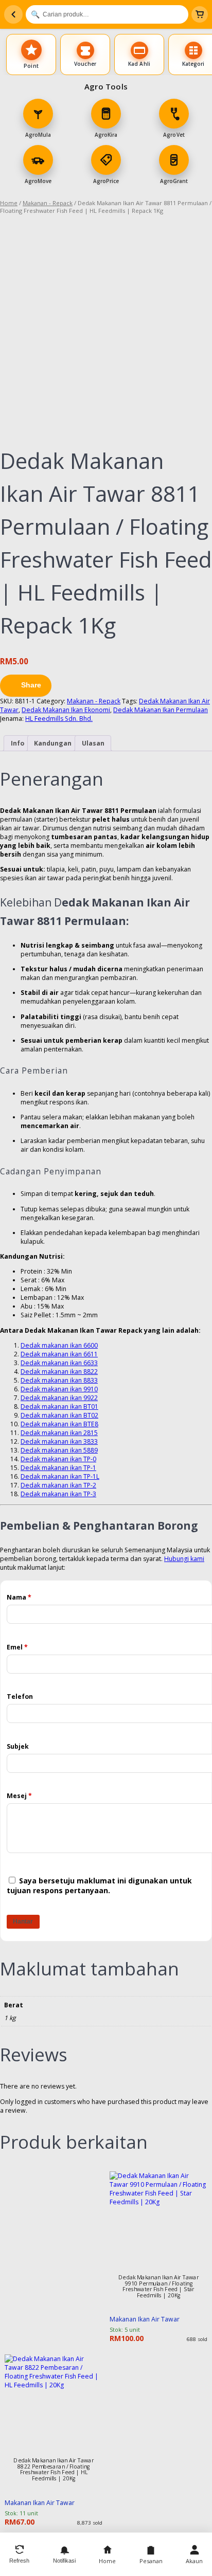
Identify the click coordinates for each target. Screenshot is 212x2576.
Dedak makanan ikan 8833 (59, 1380)
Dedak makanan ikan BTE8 (59, 1424)
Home (9, 203)
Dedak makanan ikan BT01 (59, 1407)
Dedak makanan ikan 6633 (59, 1363)
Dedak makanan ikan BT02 (59, 1415)
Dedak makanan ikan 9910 (59, 1389)
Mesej (19, 1796)
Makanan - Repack (48, 203)
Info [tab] (17, 743)
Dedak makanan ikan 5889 (59, 1450)
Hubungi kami (184, 1559)
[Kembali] (13, 14)
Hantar (23, 1921)
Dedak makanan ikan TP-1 (58, 1468)
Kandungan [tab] (53, 743)
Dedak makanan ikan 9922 (59, 1398)
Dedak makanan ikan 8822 (59, 1372)
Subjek (18, 1746)
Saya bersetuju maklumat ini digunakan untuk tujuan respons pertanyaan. (99, 1885)
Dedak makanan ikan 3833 (59, 1441)
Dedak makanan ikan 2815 (59, 1433)
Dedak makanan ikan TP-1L (60, 1476)
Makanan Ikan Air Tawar (145, 2319)
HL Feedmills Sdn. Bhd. (59, 719)
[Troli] (200, 14)
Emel (17, 1647)
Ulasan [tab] (93, 743)
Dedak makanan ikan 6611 (59, 1354)
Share (31, 685)
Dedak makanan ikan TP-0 (58, 1459)
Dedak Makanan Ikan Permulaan (161, 710)
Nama (19, 1597)
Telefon (20, 1697)
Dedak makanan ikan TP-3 (58, 1494)
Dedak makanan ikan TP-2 (58, 1485)
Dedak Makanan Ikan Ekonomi (66, 710)
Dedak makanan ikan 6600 (59, 1345)
